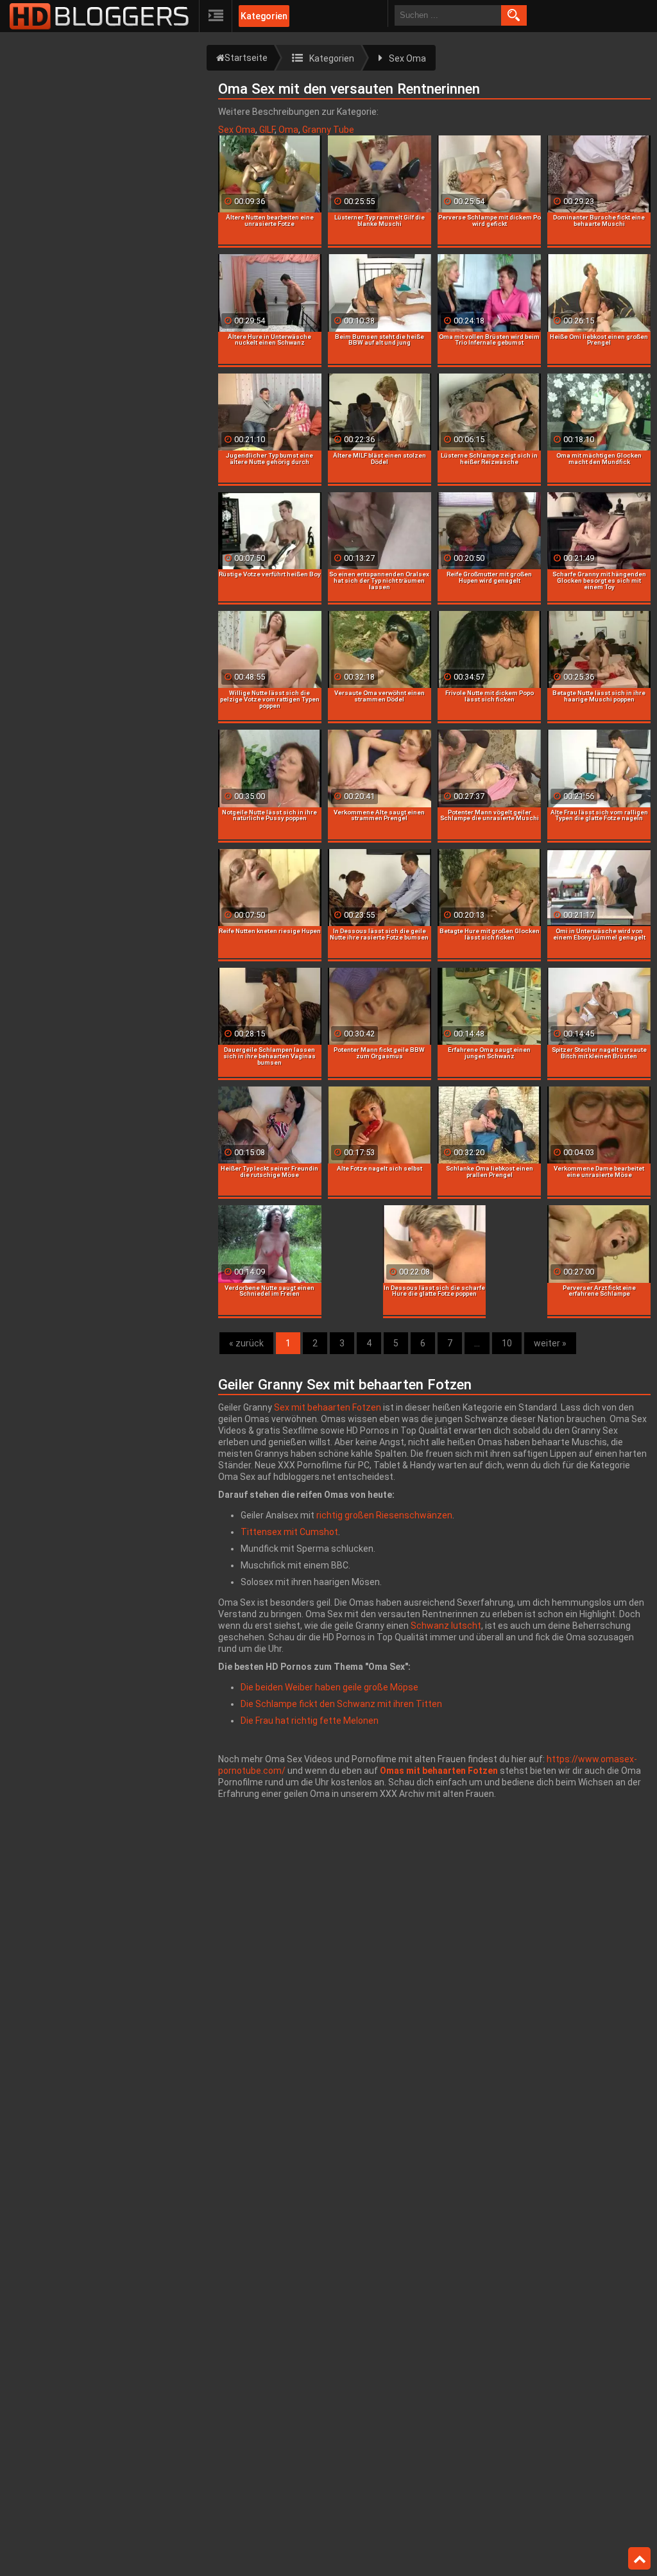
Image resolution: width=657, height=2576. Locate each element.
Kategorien (264, 16)
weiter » (550, 1343)
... (477, 1343)
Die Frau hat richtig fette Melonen (310, 1721)
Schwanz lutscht (446, 1626)
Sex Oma (237, 130)
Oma (288, 130)
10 (507, 1343)
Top (639, 2559)
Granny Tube (328, 130)
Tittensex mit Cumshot (289, 1532)
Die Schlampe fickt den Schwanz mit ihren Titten (341, 1704)
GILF (267, 130)
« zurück (246, 1343)
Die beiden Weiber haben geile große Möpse (329, 1687)
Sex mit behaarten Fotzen (328, 1407)
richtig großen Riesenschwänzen (384, 1515)
